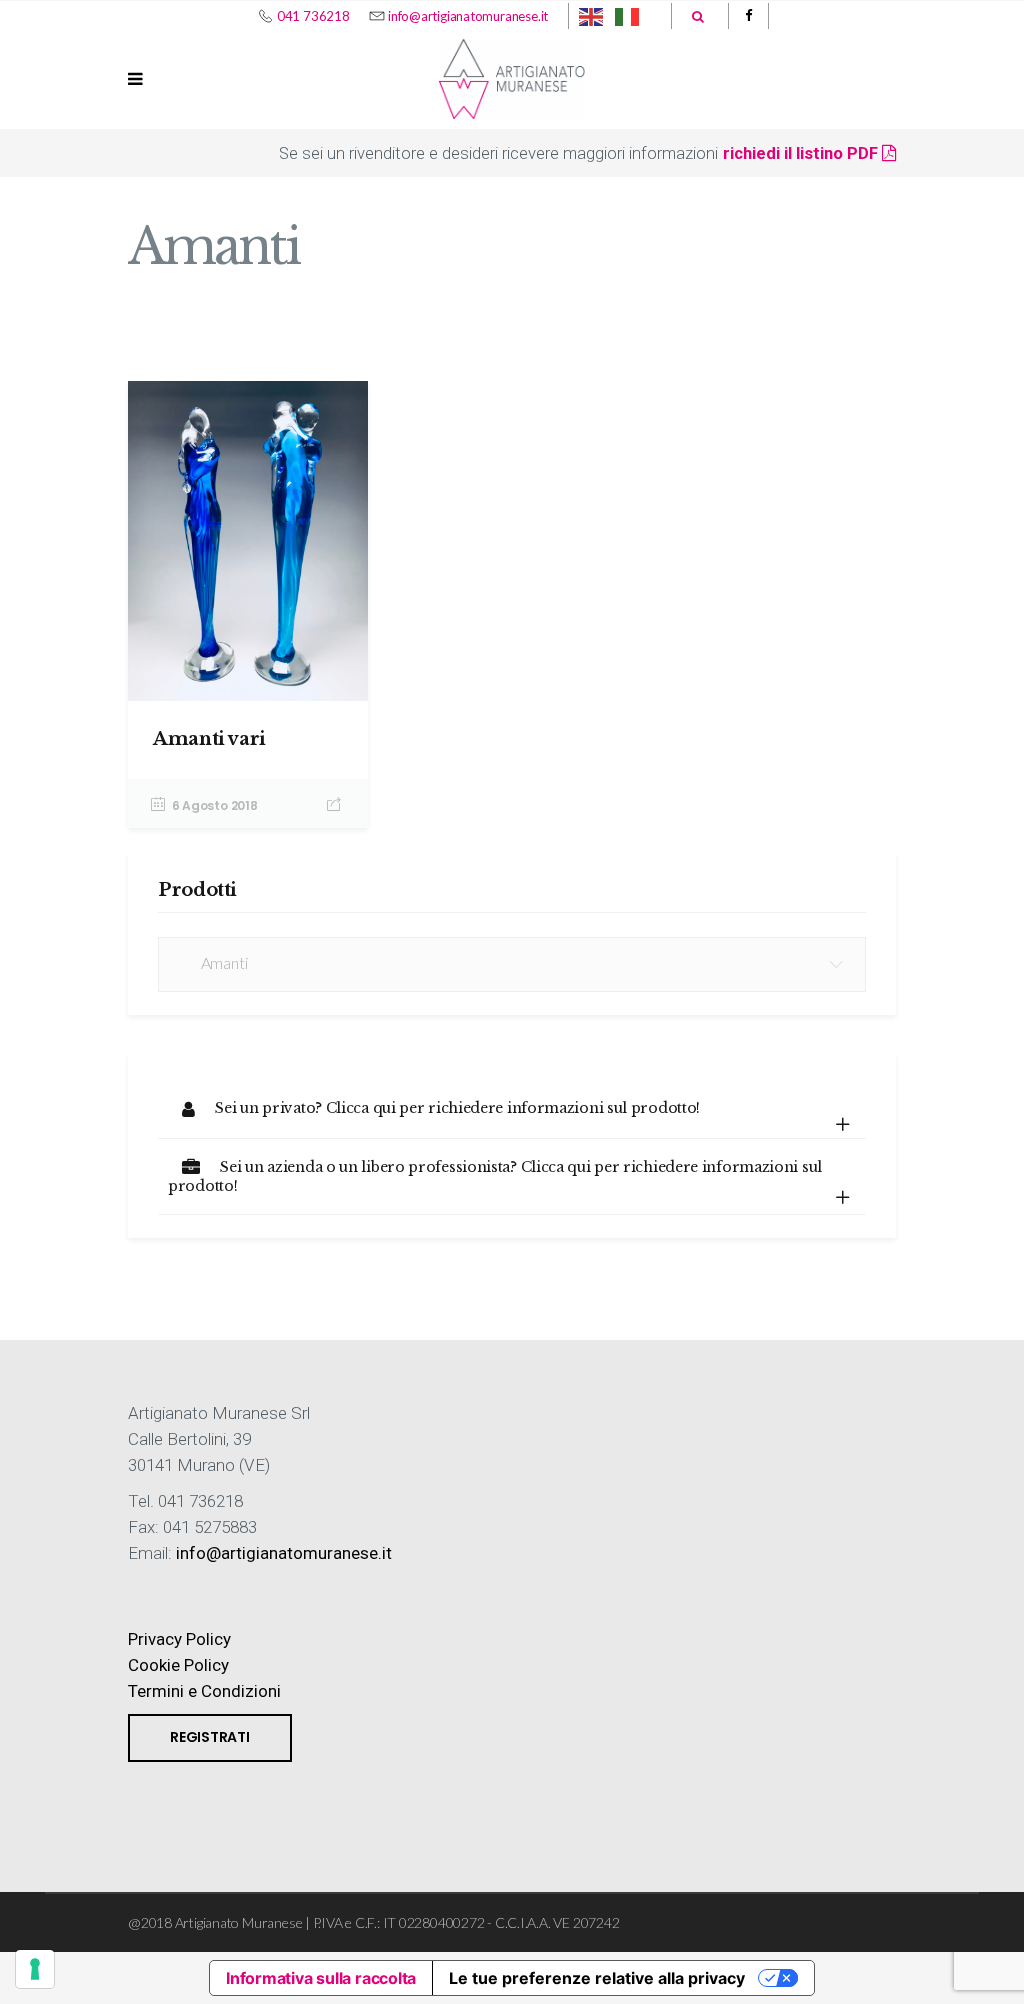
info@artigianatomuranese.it (468, 16)
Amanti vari (209, 739)
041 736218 (313, 16)
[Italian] (628, 16)
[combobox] (512, 964)
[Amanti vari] (248, 541)
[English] (592, 16)
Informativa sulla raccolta (321, 1978)
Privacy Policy (179, 1639)
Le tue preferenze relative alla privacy (597, 1978)
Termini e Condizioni (204, 1691)
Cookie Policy (178, 1665)
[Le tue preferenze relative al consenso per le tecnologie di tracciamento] (35, 1969)
